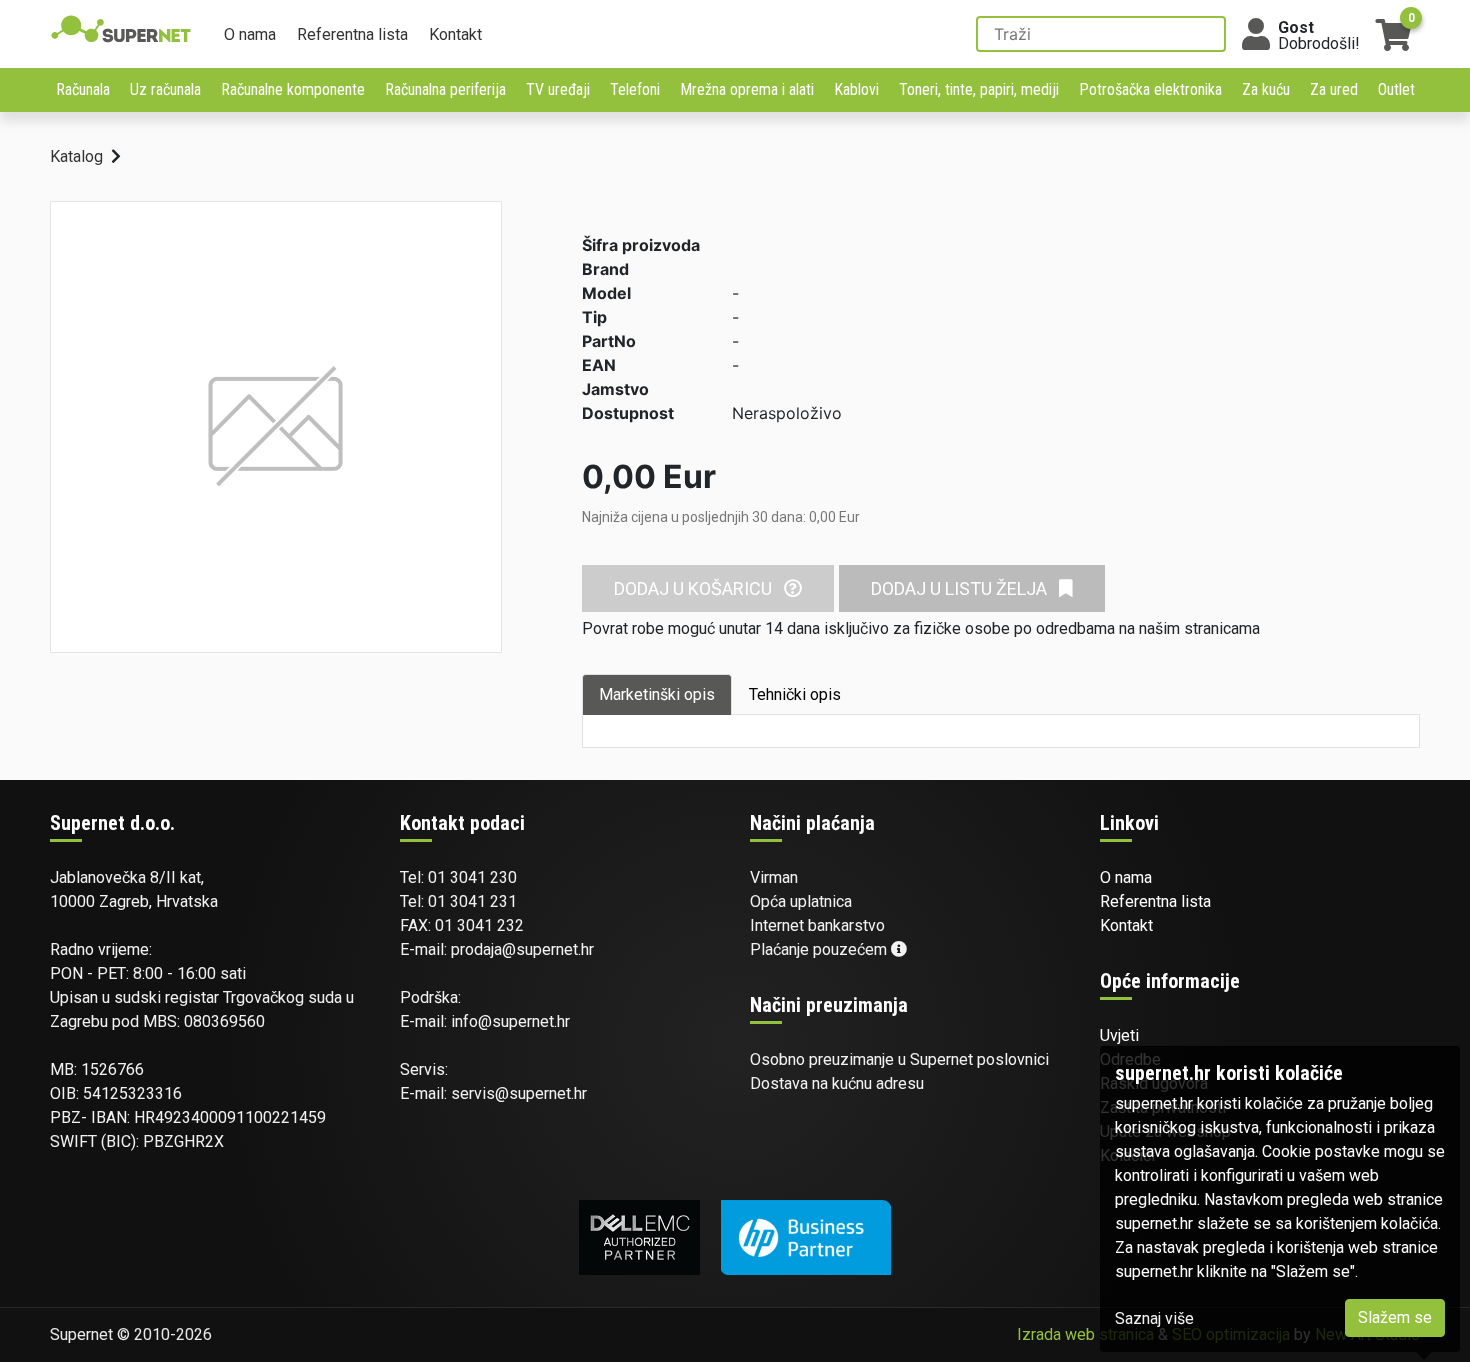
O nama (250, 34)
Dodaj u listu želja (961, 588)
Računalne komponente (293, 89)
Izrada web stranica (1085, 1334)
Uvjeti (1119, 1035)
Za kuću (1266, 89)
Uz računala (165, 89)
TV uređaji (558, 89)
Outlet (1396, 89)
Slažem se (1395, 1317)
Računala (83, 89)
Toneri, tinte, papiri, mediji (979, 89)
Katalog (76, 156)
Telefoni (635, 89)
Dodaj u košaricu (695, 588)
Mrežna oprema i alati (747, 89)
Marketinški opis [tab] (657, 694)
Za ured (1334, 89)
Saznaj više (1154, 1318)
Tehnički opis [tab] (795, 694)
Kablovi (856, 89)
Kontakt (455, 34)
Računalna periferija (445, 89)
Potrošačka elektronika (1150, 89)
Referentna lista (352, 34)
